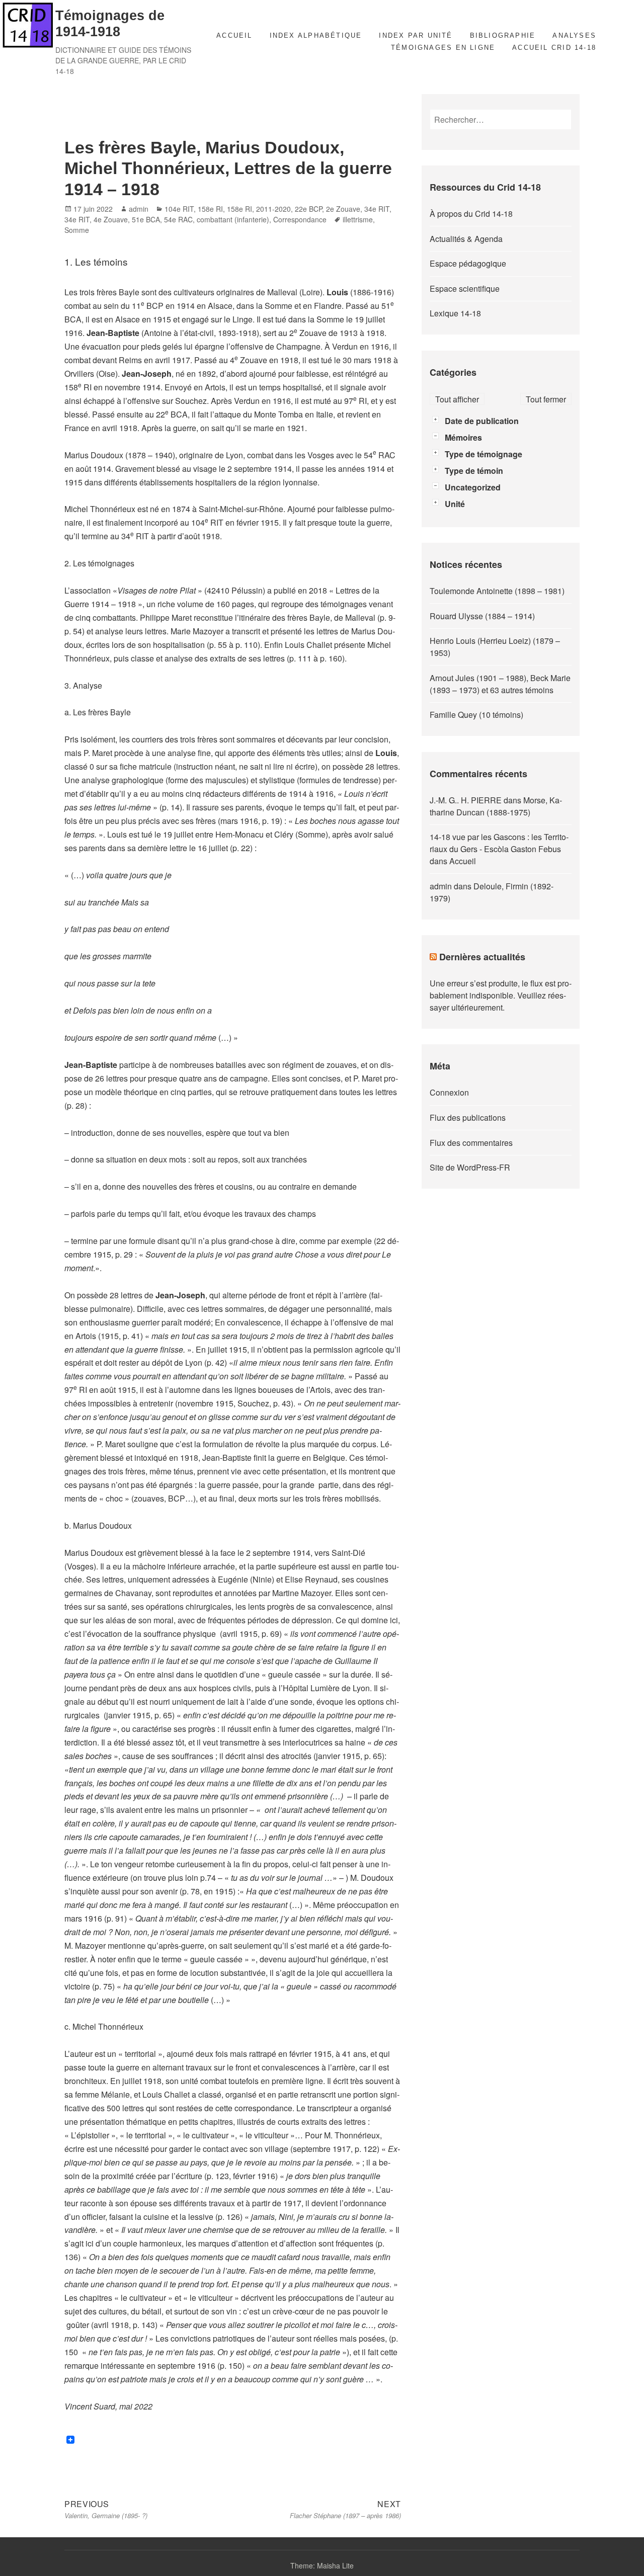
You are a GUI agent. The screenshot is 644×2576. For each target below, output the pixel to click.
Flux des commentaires (471, 1143)
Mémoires (463, 437)
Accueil (234, 35)
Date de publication (482, 421)
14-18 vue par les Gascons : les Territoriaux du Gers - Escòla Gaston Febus (499, 843)
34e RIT (377, 209)
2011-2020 (273, 209)
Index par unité (416, 35)
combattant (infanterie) (233, 219)
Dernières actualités (482, 957)
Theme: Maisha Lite (322, 2565)
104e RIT (179, 209)
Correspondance (300, 219)
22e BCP (308, 209)
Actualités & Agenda (466, 239)
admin (139, 209)
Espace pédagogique (468, 263)
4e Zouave (111, 219)
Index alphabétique (316, 35)
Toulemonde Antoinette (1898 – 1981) (497, 591)
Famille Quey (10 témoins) (476, 715)
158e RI (210, 209)
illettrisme (358, 219)
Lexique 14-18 (455, 313)
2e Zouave (343, 209)
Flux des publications (468, 1117)
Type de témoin (474, 471)
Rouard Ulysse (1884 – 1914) (482, 616)
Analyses (574, 35)
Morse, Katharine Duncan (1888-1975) (496, 806)
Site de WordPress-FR (470, 1167)
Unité (455, 504)
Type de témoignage (484, 454)
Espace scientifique (465, 288)
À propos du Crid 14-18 (471, 214)
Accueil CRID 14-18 (554, 48)
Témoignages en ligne (443, 48)
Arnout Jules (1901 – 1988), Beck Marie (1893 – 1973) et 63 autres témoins (500, 684)
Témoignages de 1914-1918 (110, 24)
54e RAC (178, 219)
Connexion (449, 1092)
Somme (77, 230)
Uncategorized (473, 487)
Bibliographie (503, 35)
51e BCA (146, 219)
